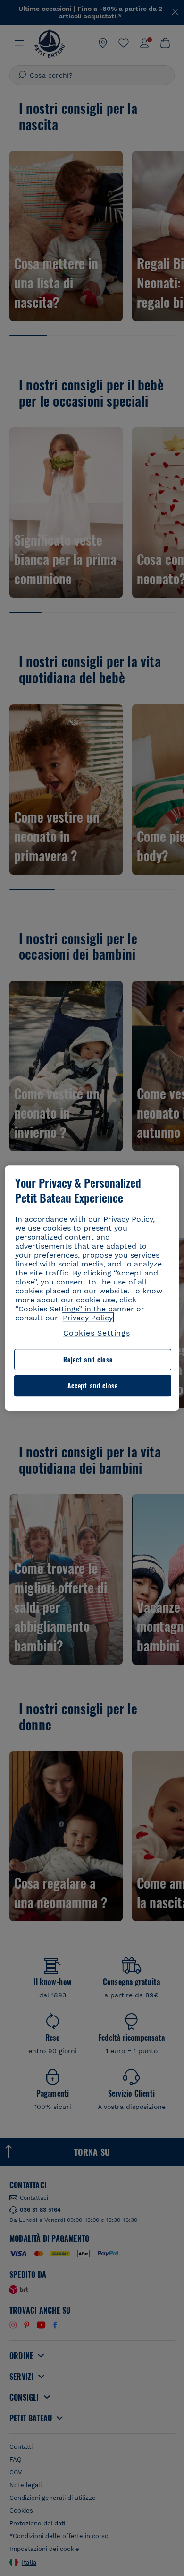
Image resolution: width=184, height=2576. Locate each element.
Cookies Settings (97, 1333)
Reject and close (88, 1359)
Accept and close (93, 1386)
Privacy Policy (88, 1318)
